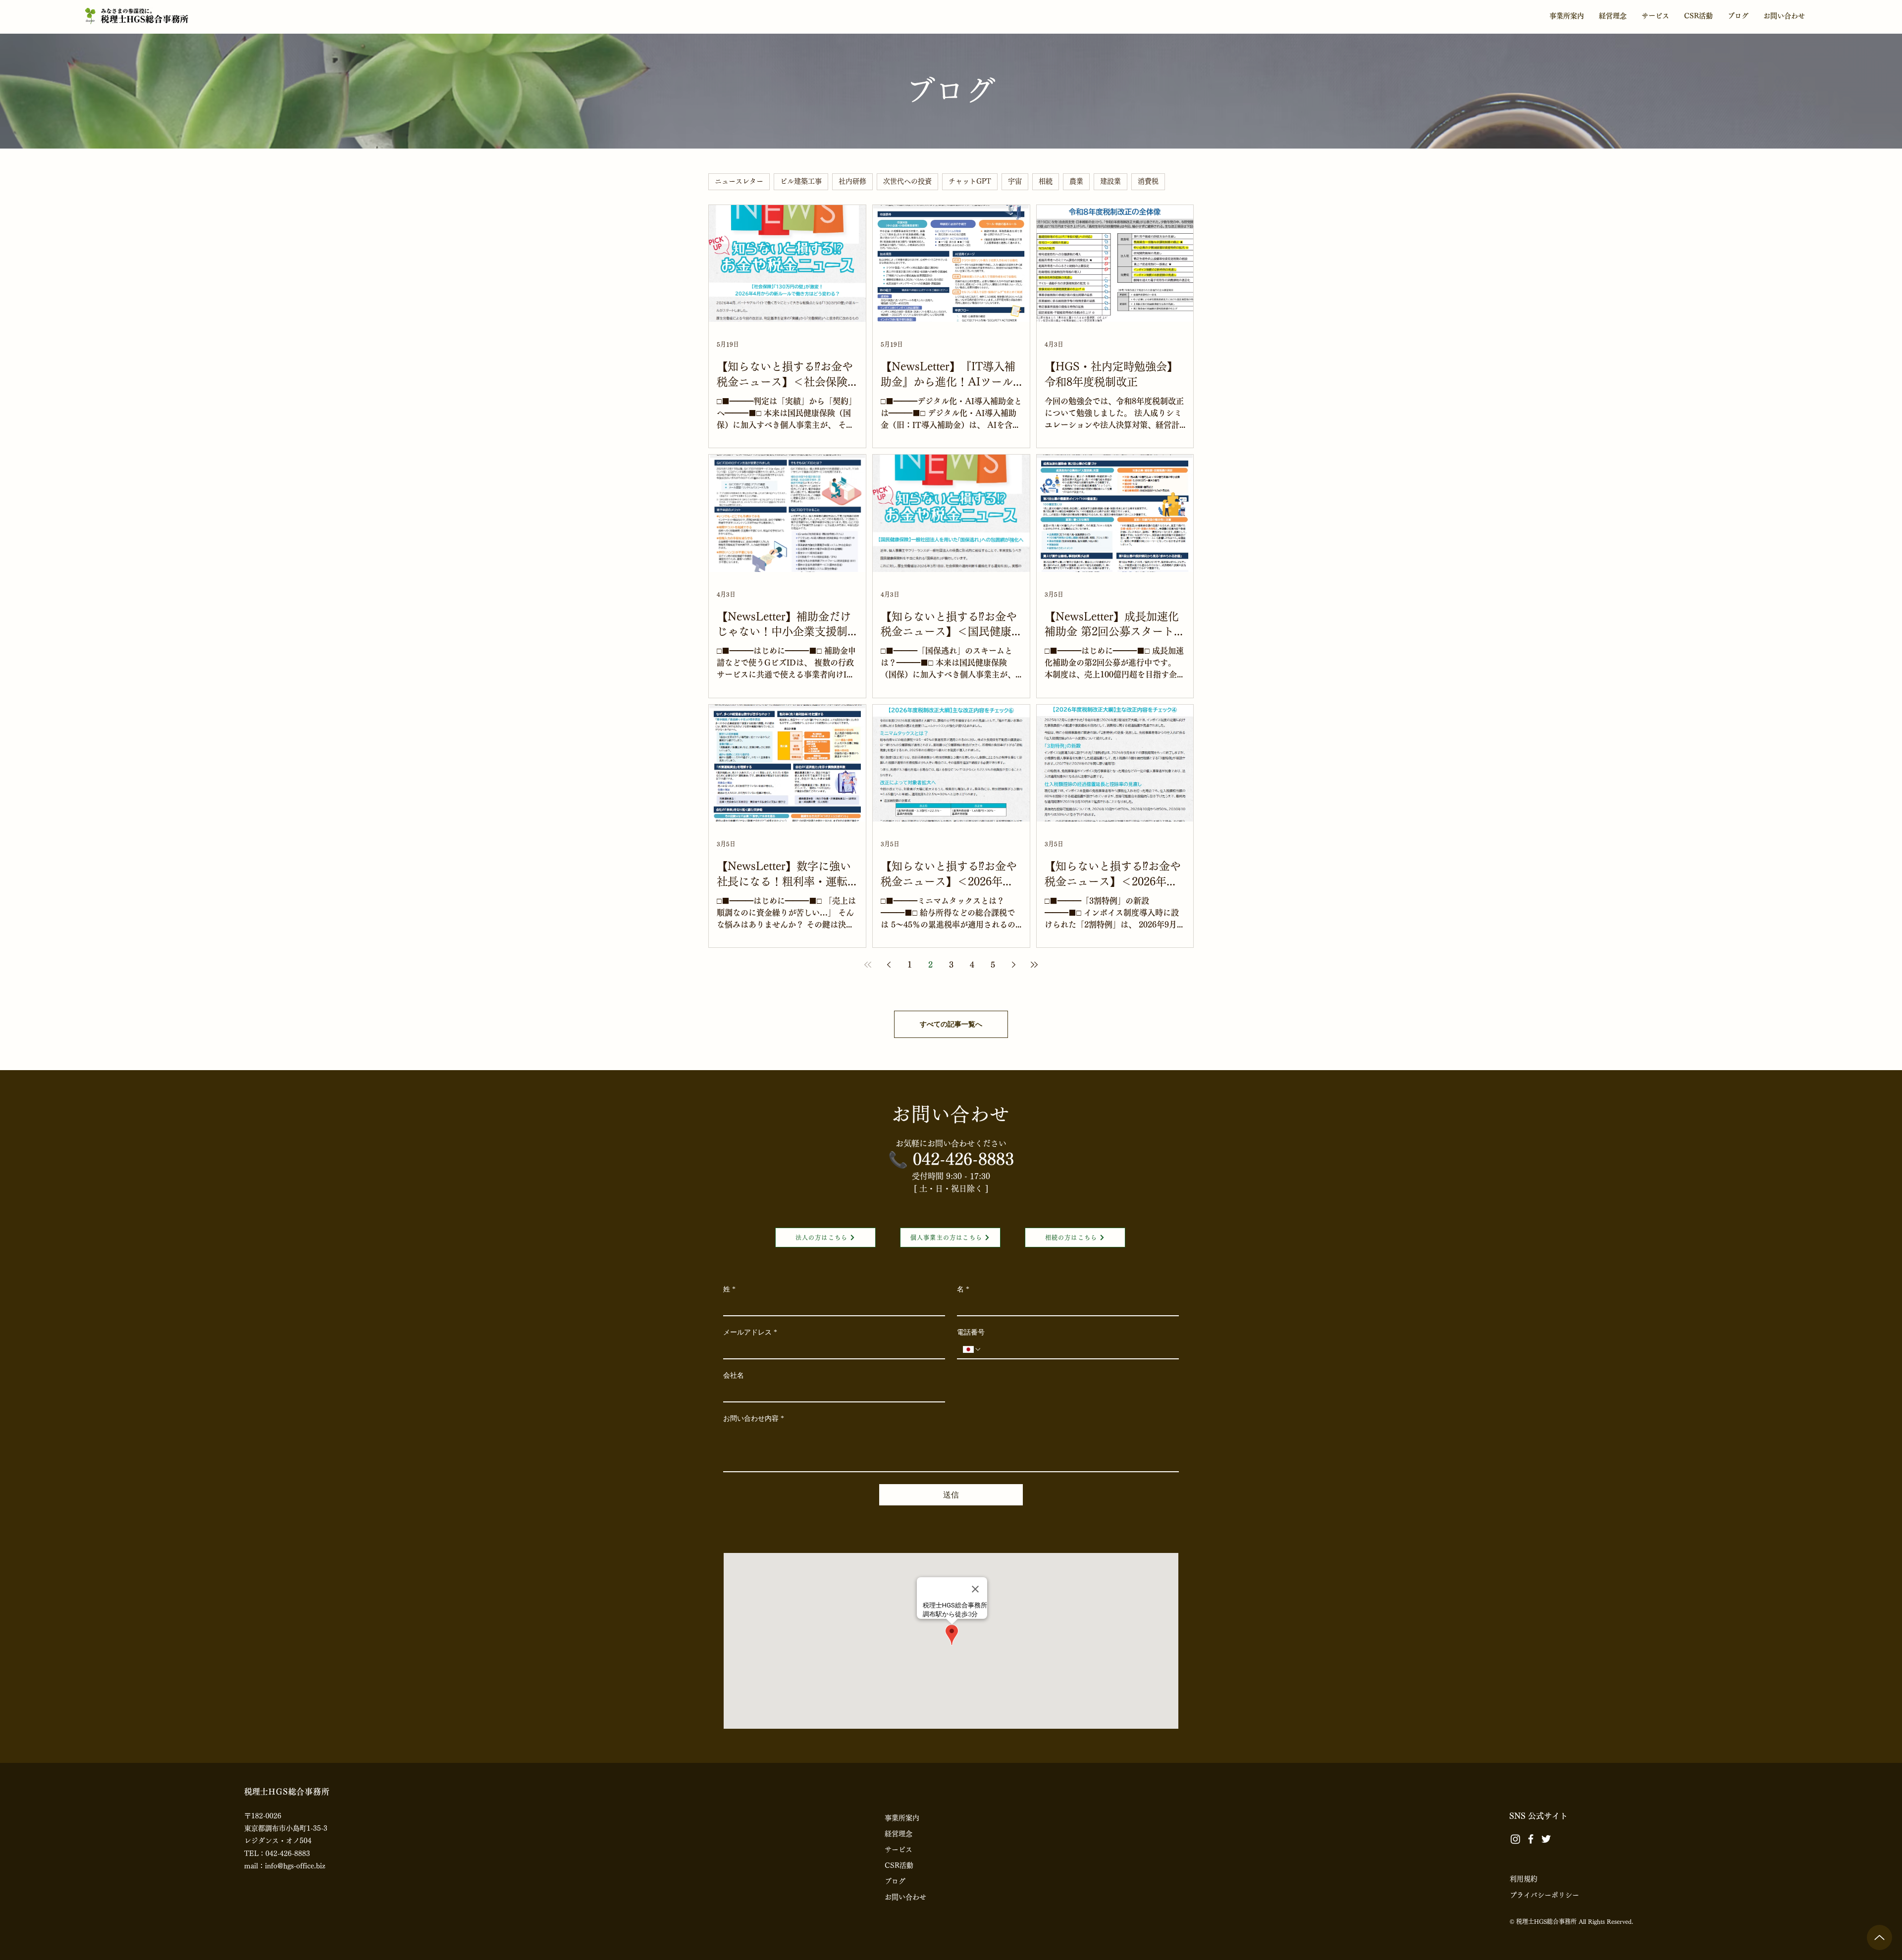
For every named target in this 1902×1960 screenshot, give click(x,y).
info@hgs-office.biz (295, 1866)
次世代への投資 (907, 181)
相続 (1046, 181)
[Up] (1879, 1937)
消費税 (1148, 181)
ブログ (895, 1881)
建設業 (1110, 181)
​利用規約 (1524, 1879)
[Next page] (1013, 965)
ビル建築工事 (801, 181)
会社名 (734, 1375)
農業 (1076, 181)
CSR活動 (899, 1865)
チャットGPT (970, 181)
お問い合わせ (905, 1897)
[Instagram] (1515, 1839)
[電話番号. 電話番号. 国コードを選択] (972, 1349)
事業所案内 (902, 1818)
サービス (898, 1850)
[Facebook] (1531, 1839)
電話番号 (971, 1332)
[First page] (868, 965)
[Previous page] (889, 965)
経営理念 (898, 1834)
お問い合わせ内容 (754, 1418)
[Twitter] (1546, 1839)
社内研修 (852, 181)
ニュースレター (739, 181)
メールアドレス (750, 1332)
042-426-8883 (963, 1159)
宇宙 (1015, 181)
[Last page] (1034, 965)
